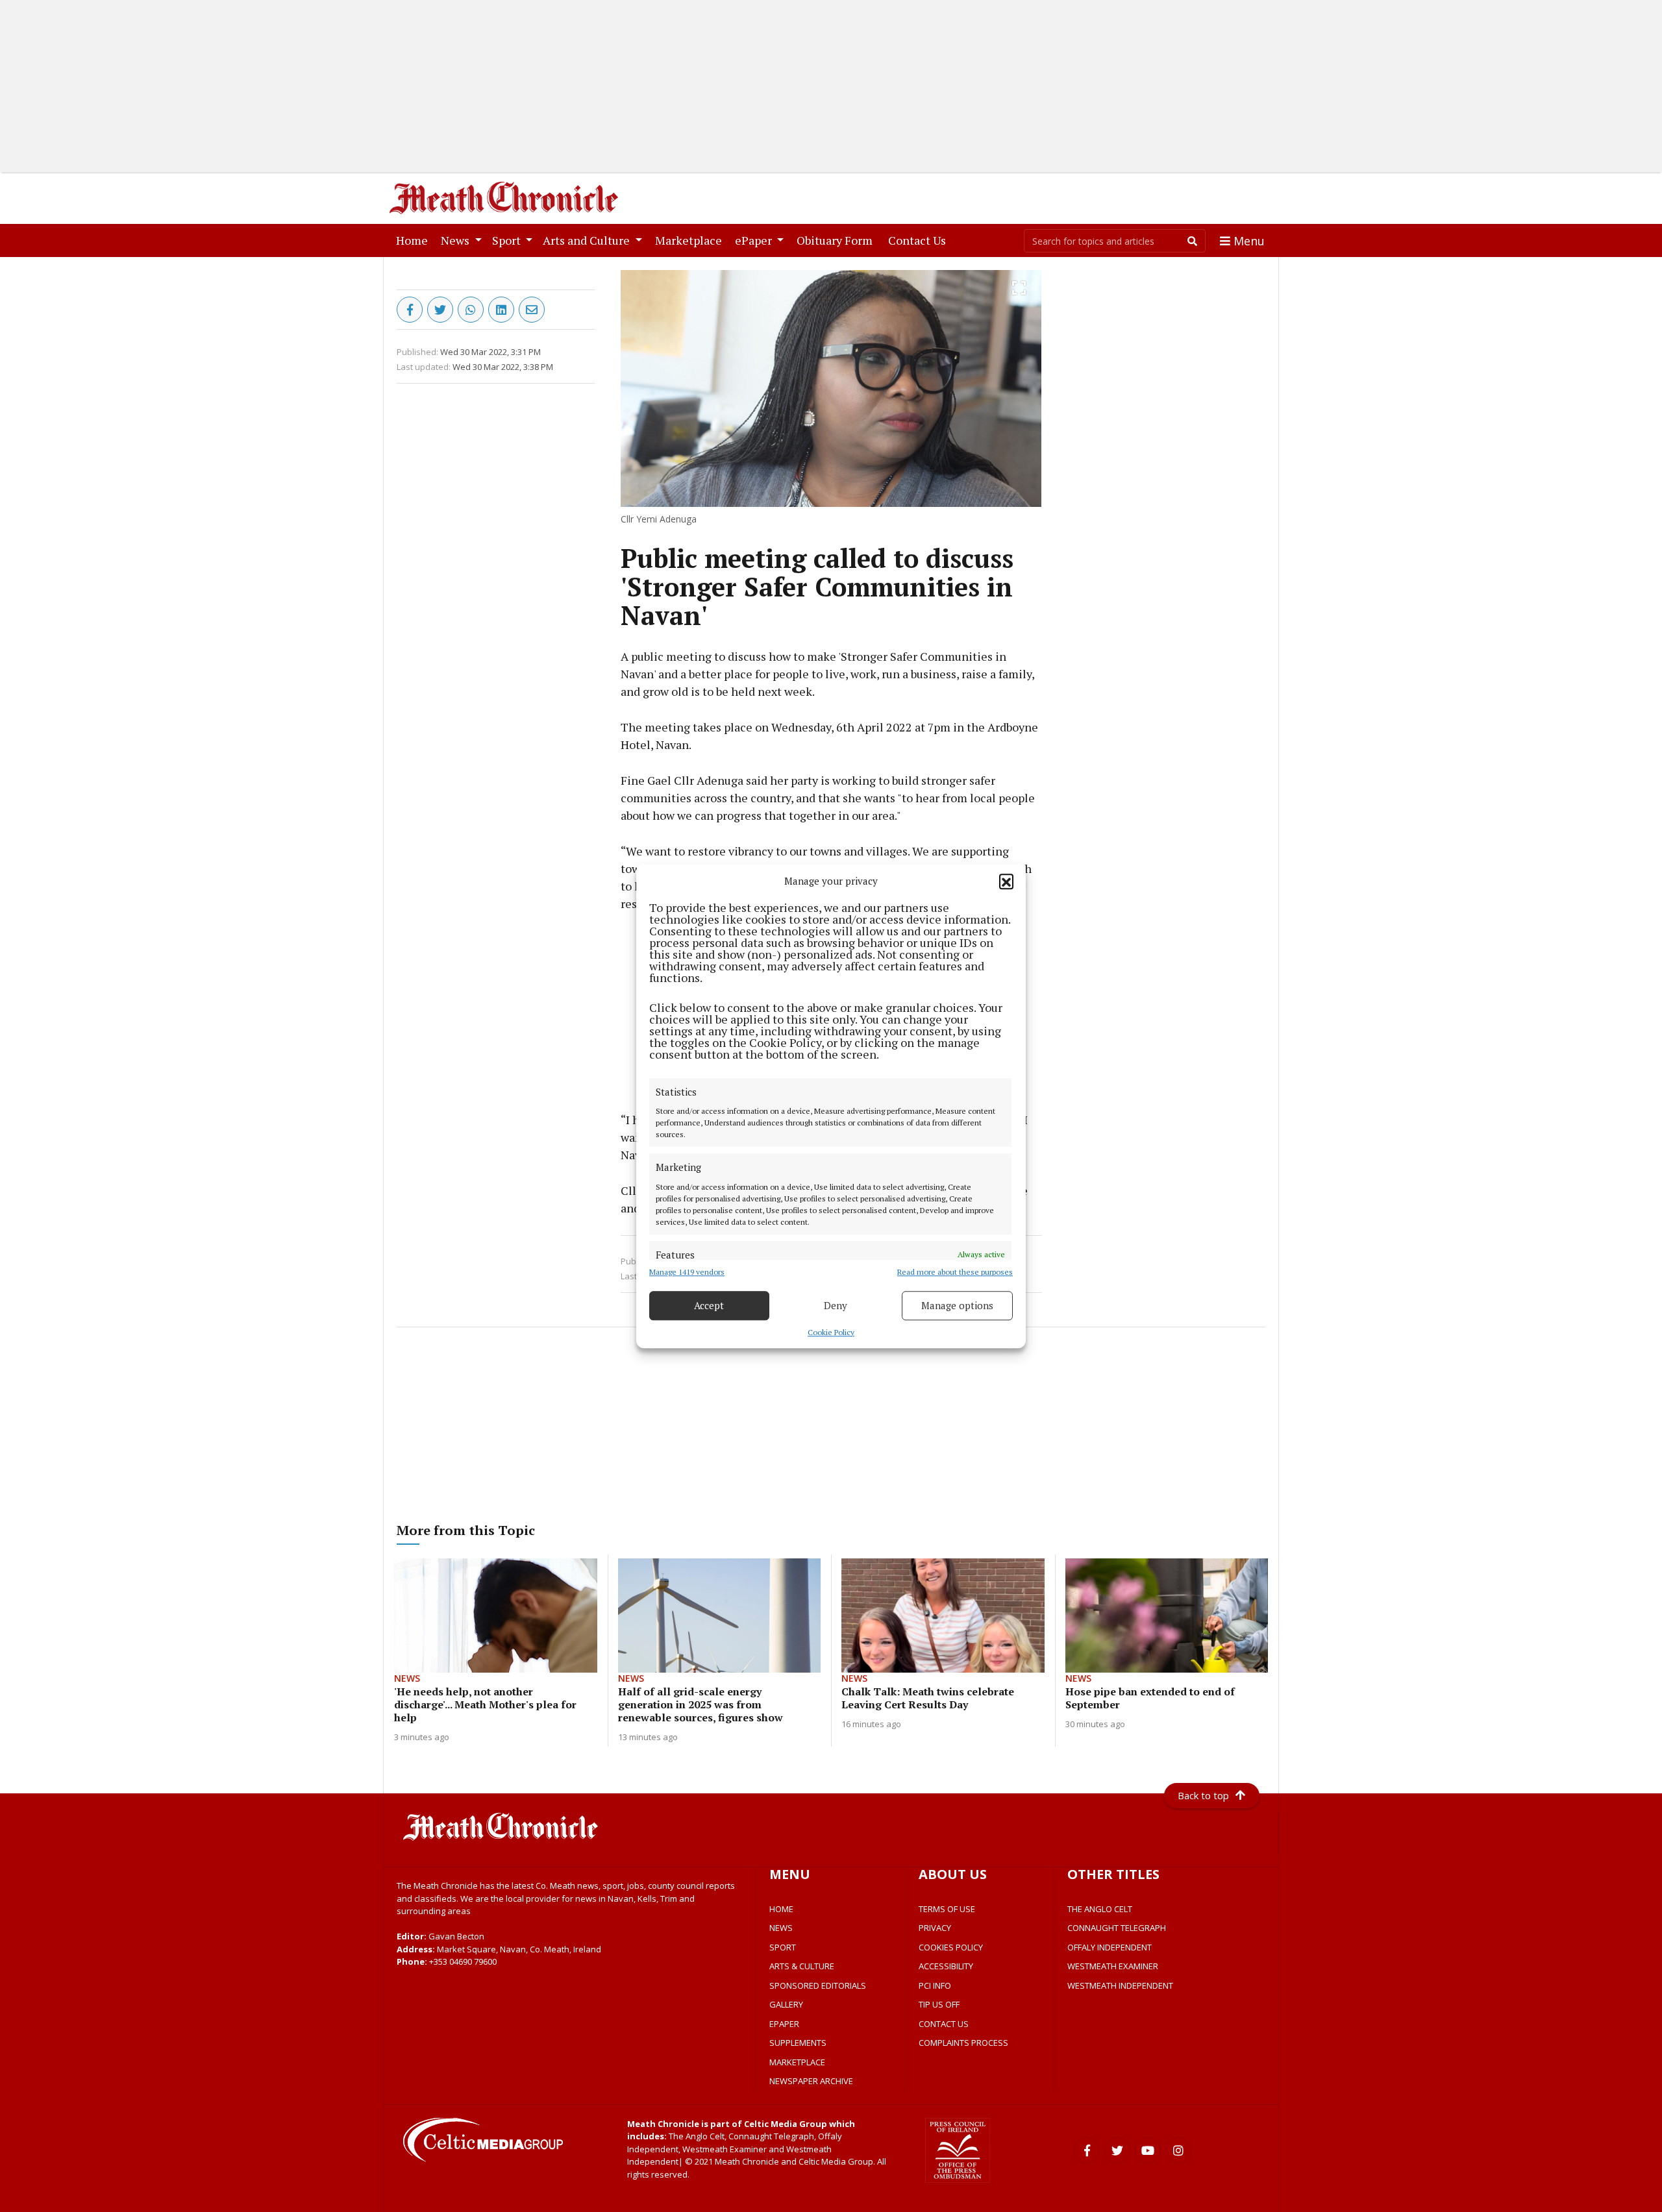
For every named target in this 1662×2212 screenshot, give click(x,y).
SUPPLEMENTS (798, 2043)
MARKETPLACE (797, 2062)
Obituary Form (837, 240)
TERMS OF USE (947, 1909)
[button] (1006, 881)
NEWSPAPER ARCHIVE (811, 2081)
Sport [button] (508, 240)
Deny (836, 1305)
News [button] (456, 240)
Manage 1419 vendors (687, 1272)
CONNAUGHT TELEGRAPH (1117, 1928)
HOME (781, 1909)
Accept (709, 1305)
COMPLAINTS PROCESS (963, 2043)
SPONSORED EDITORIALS (818, 1985)
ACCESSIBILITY (946, 1966)
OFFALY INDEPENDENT (1110, 1947)
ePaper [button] (755, 240)
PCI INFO (935, 1985)
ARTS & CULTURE (802, 1966)
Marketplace (691, 240)
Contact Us (920, 240)
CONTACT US (944, 2024)
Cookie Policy (831, 1332)
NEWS (781, 1928)
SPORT (783, 1947)
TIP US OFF (939, 2004)
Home (415, 240)
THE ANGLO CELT (1100, 1909)
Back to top (1203, 1795)
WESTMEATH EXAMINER (1113, 1966)
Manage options (957, 1305)
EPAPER (784, 2024)
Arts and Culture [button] (588, 240)
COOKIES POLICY (951, 1947)
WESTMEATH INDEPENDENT (1120, 1985)
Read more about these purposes (955, 1272)
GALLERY (786, 2004)
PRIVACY (935, 1928)
